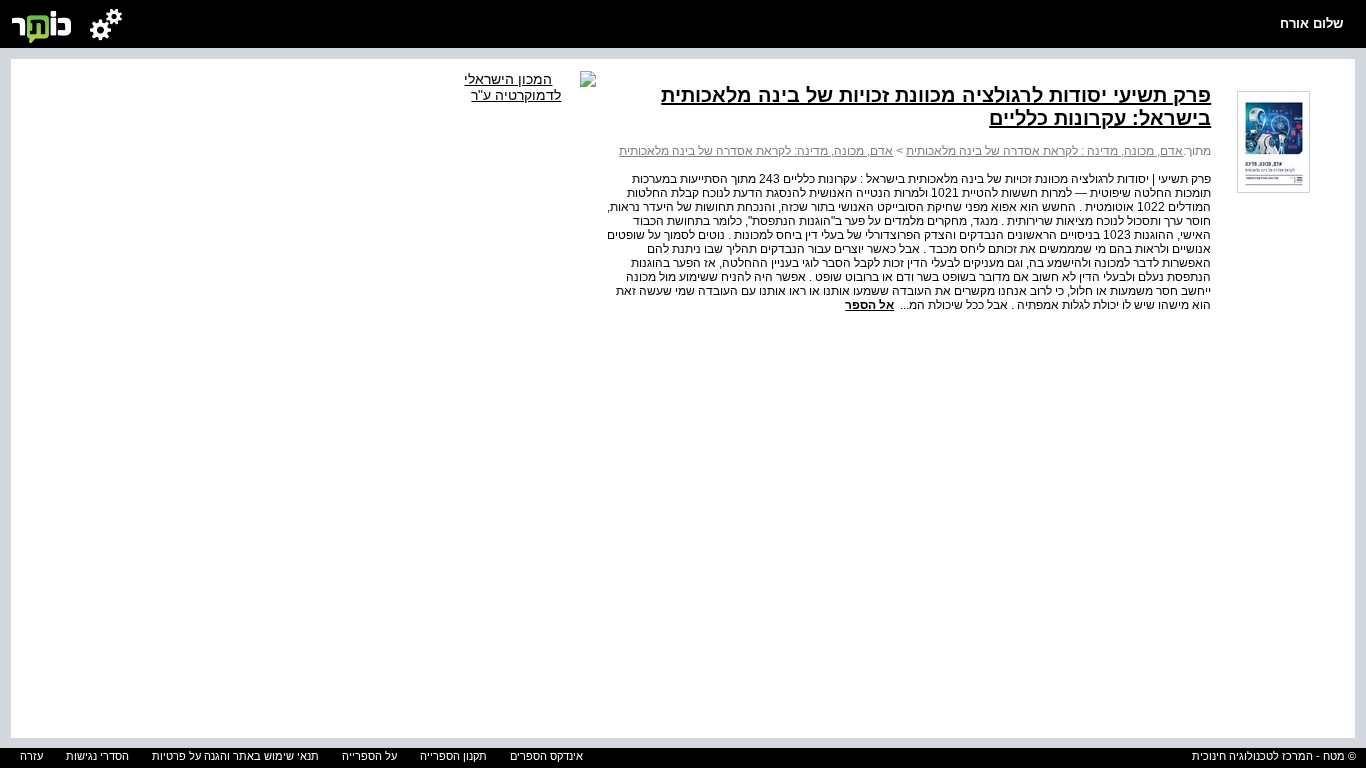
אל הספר (869, 305)
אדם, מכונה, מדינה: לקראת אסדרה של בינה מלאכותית (756, 151)
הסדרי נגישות (97, 756)
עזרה (31, 756)
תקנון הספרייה (453, 756)
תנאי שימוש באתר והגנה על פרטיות (235, 756)
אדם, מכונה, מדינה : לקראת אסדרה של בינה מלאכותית (1044, 151)
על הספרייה (369, 756)
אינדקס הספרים (546, 756)
